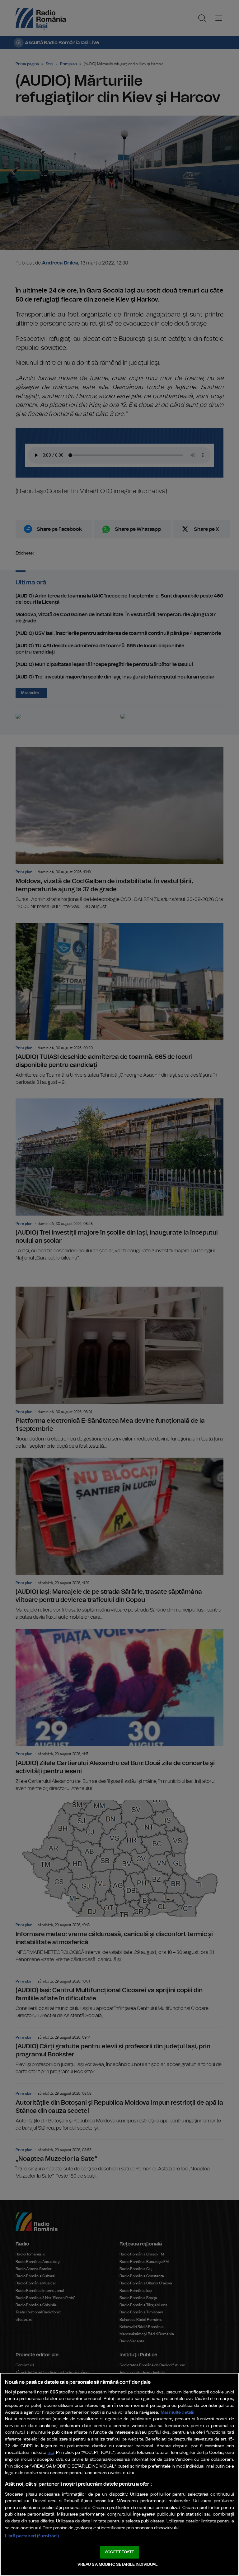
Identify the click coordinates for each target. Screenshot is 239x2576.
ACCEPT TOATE (119, 2552)
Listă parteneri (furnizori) (32, 2536)
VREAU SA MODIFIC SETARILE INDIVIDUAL (118, 2565)
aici (51, 2453)
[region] (119, 2474)
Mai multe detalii (178, 2412)
